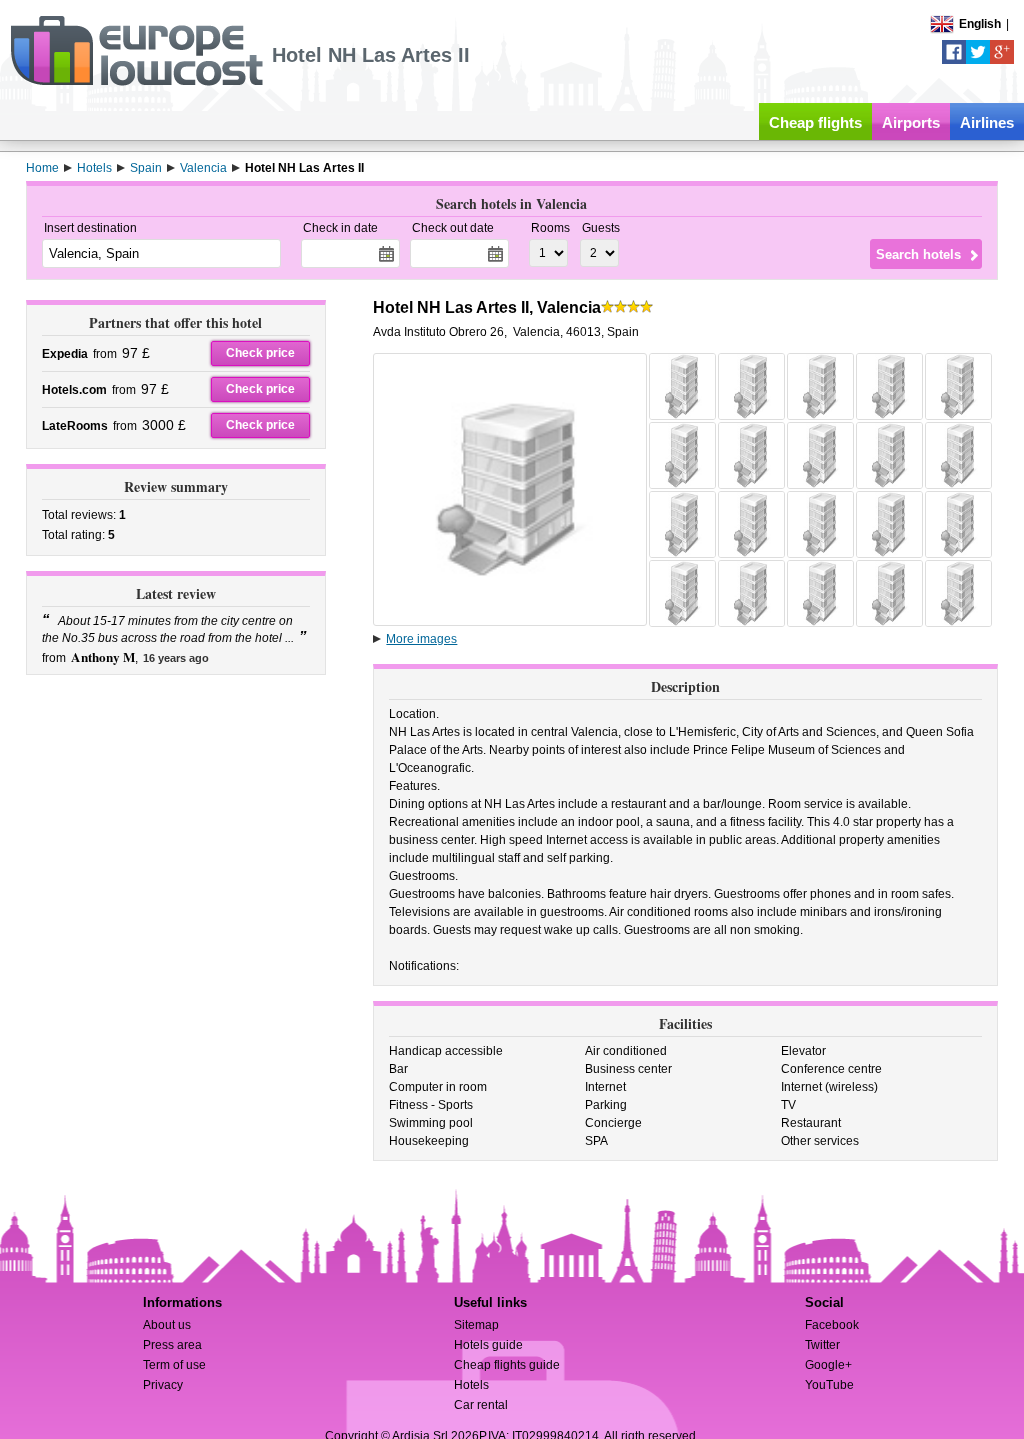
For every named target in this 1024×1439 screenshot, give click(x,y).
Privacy (163, 1385)
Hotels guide (488, 1345)
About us (167, 1325)
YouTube (829, 1385)
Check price (260, 353)
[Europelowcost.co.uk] (136, 82)
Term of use (174, 1365)
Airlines (987, 122)
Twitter (822, 1345)
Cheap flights (815, 122)
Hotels (471, 1385)
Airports (911, 122)
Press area (172, 1345)
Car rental (481, 1405)
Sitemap (476, 1325)
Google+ (828, 1365)
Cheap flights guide (507, 1365)
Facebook (832, 1325)
